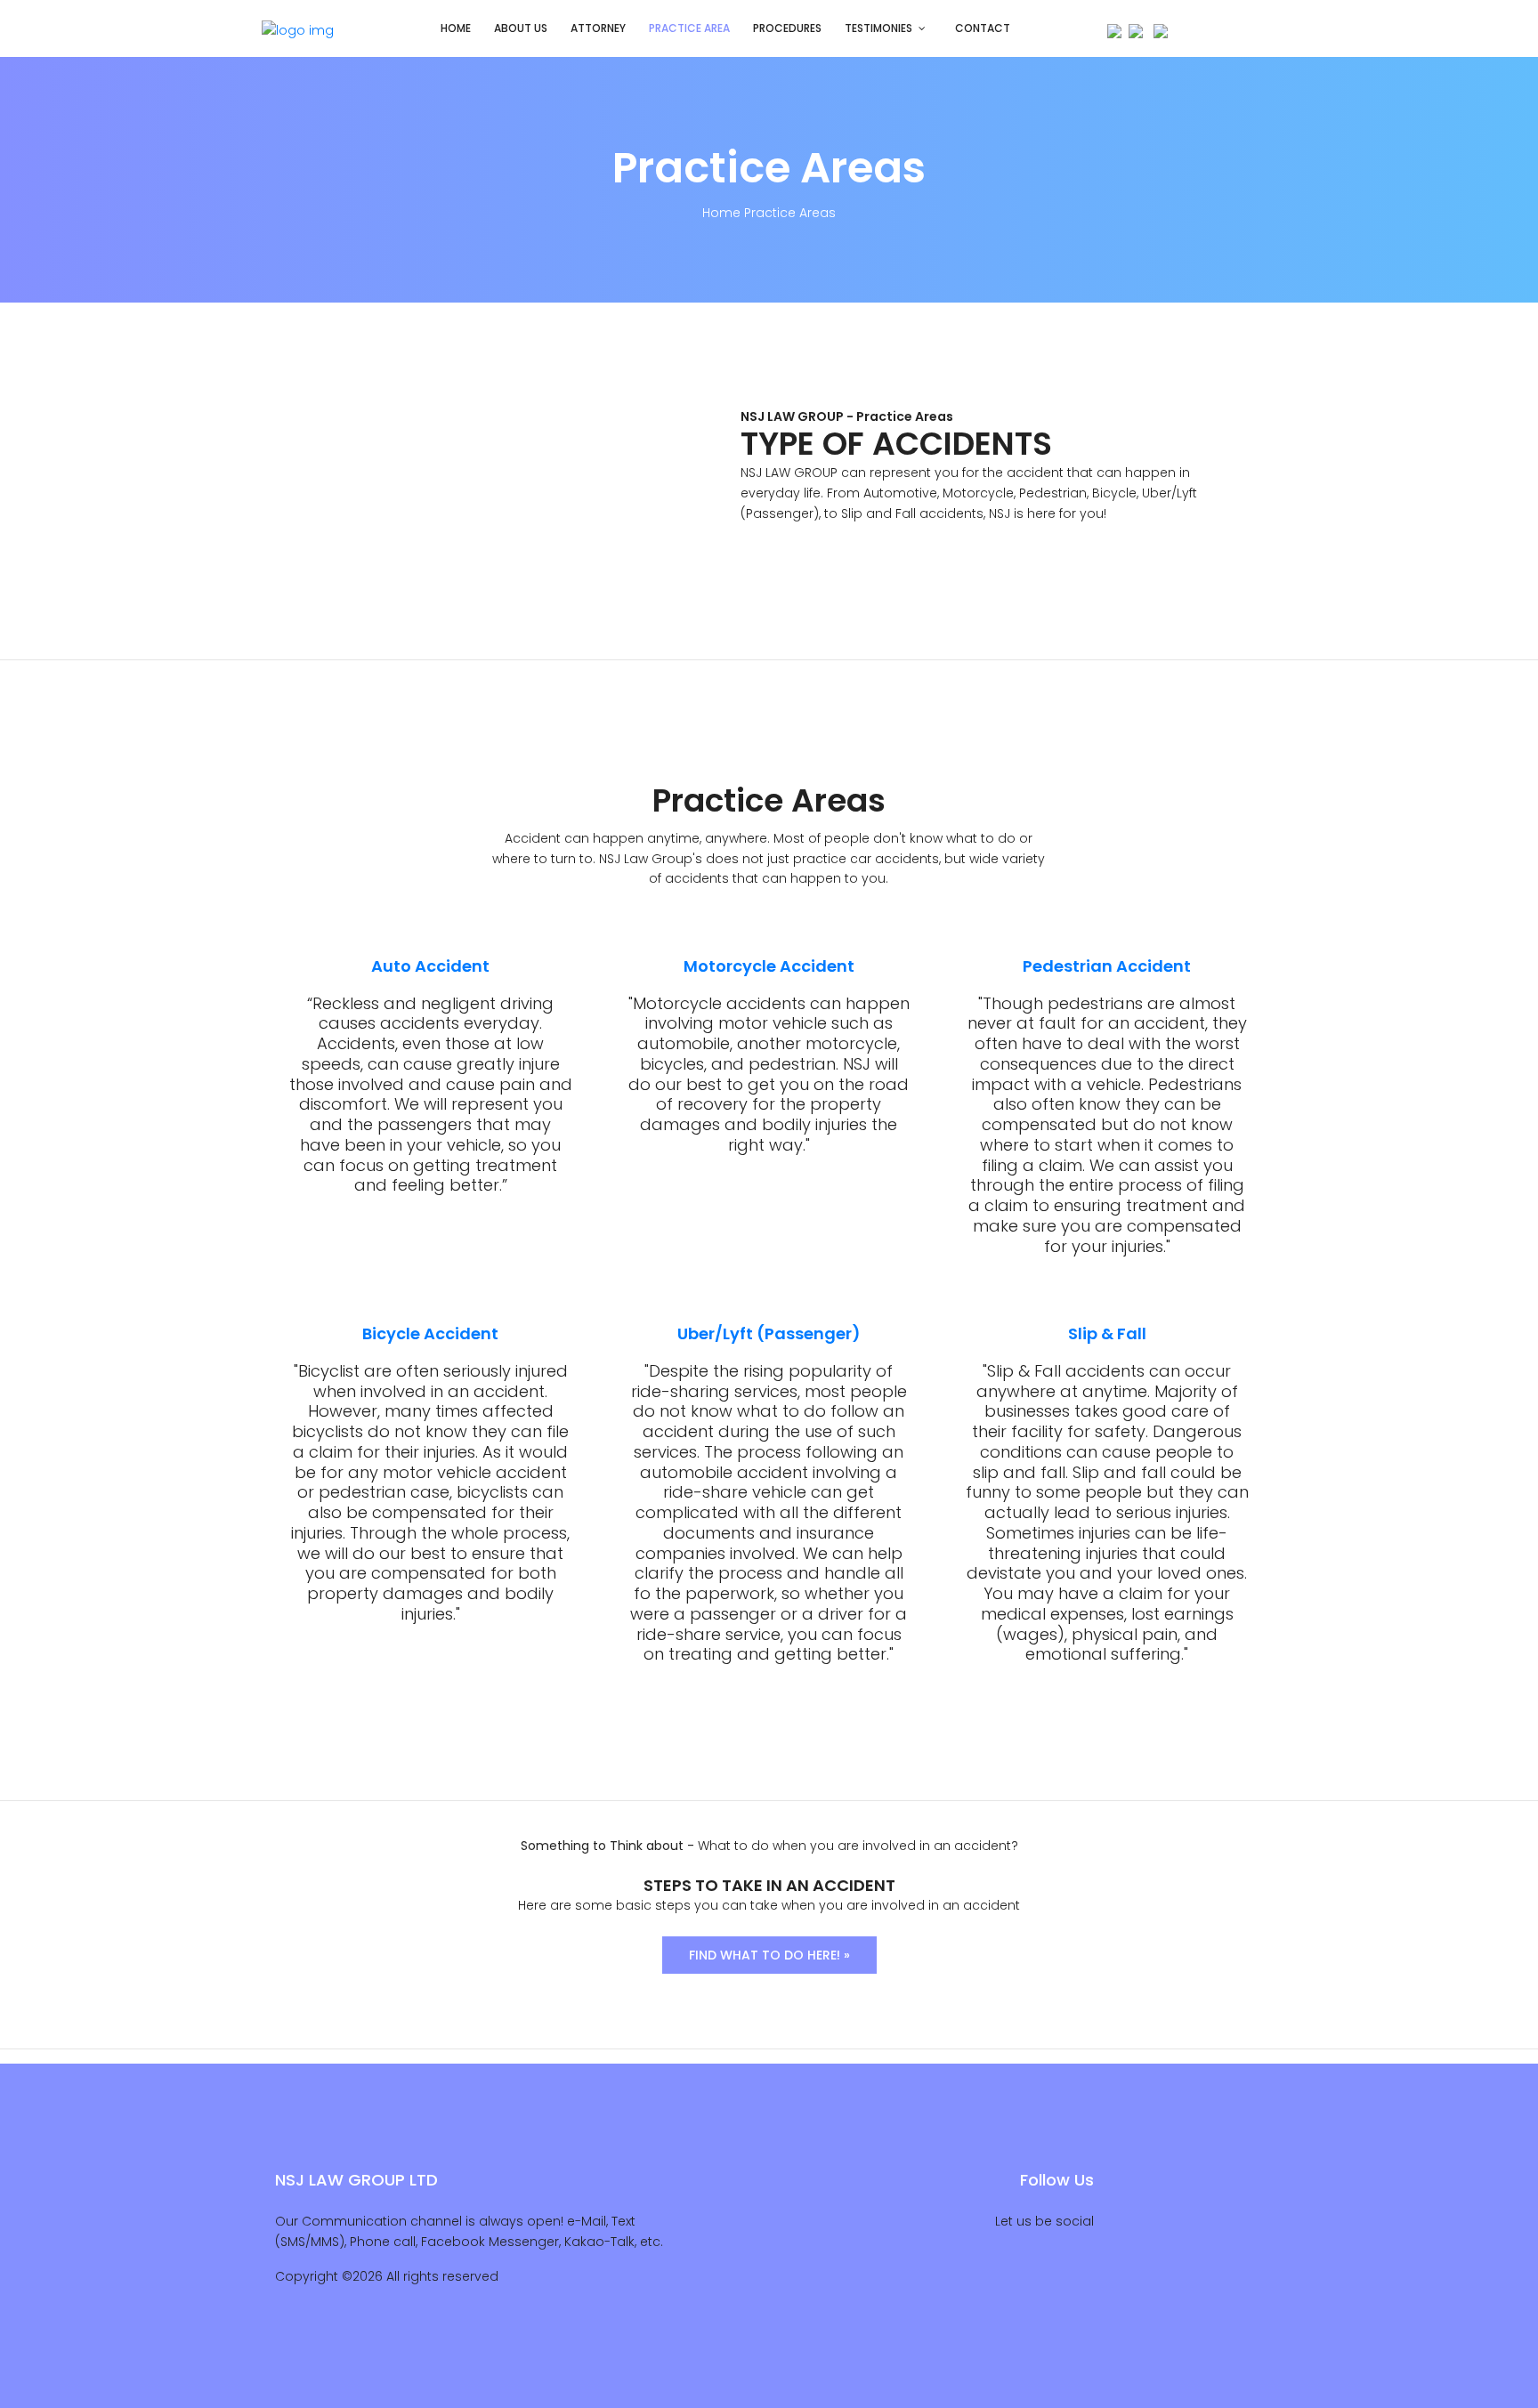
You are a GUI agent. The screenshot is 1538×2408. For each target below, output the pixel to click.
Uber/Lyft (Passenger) (769, 1333)
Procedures (787, 28)
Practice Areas (790, 213)
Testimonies (878, 28)
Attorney (598, 28)
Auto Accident (430, 966)
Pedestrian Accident (1107, 966)
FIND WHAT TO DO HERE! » (769, 1955)
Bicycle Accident (430, 1333)
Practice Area (689, 28)
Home (456, 28)
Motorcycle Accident (769, 966)
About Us (521, 28)
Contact (983, 28)
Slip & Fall (1107, 1333)
